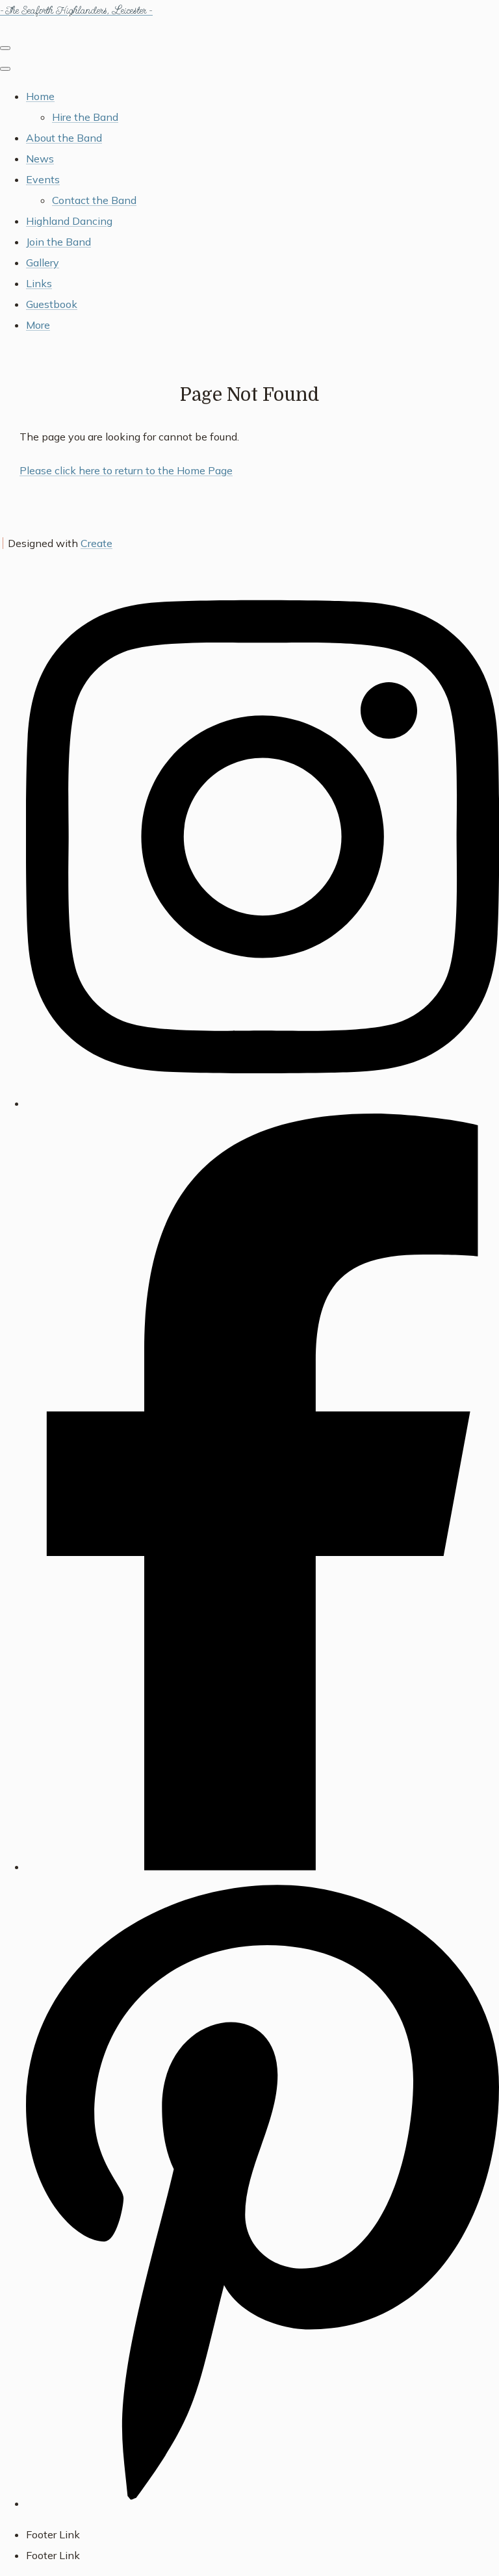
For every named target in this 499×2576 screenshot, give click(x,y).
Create (96, 543)
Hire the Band (85, 117)
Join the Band (58, 242)
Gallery (43, 262)
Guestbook (52, 304)
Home (40, 96)
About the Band (64, 138)
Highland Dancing (69, 221)
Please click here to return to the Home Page (126, 470)
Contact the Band (94, 200)
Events (43, 179)
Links (39, 283)
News (40, 159)
